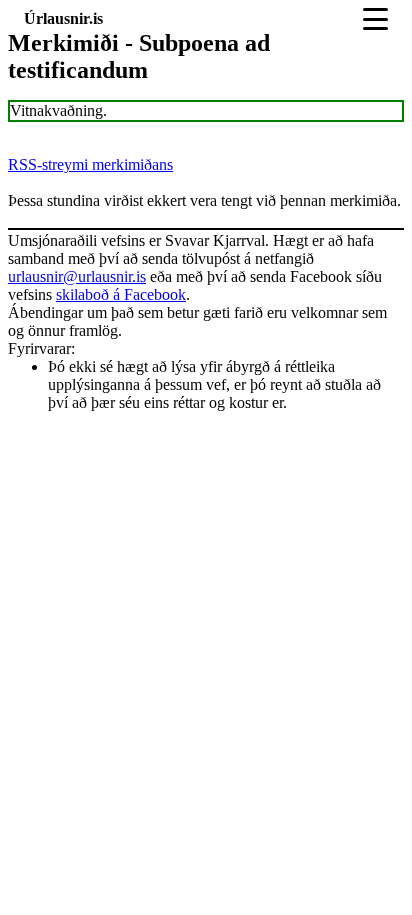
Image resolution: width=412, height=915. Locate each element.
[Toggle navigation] (375, 19)
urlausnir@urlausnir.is (77, 276)
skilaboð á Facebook (121, 294)
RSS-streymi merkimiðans (90, 164)
